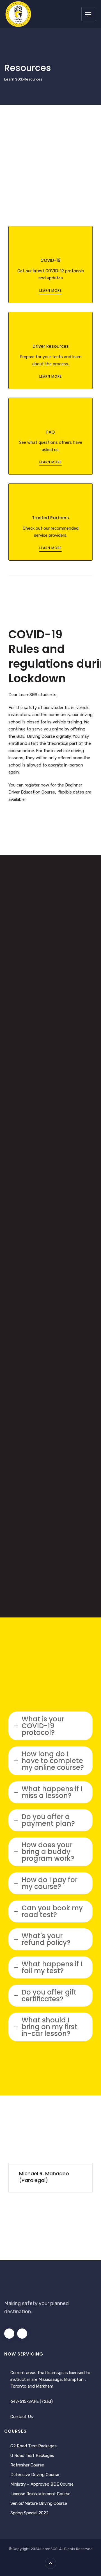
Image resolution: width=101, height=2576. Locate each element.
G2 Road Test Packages (34, 2446)
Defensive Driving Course (35, 2475)
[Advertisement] (50, 158)
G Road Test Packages (32, 2455)
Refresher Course (27, 2465)
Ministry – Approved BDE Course (42, 2484)
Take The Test (51, 1258)
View (51, 1065)
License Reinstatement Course (40, 2494)
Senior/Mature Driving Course (39, 2503)
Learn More (50, 290)
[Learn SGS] (18, 14)
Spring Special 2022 (29, 2513)
